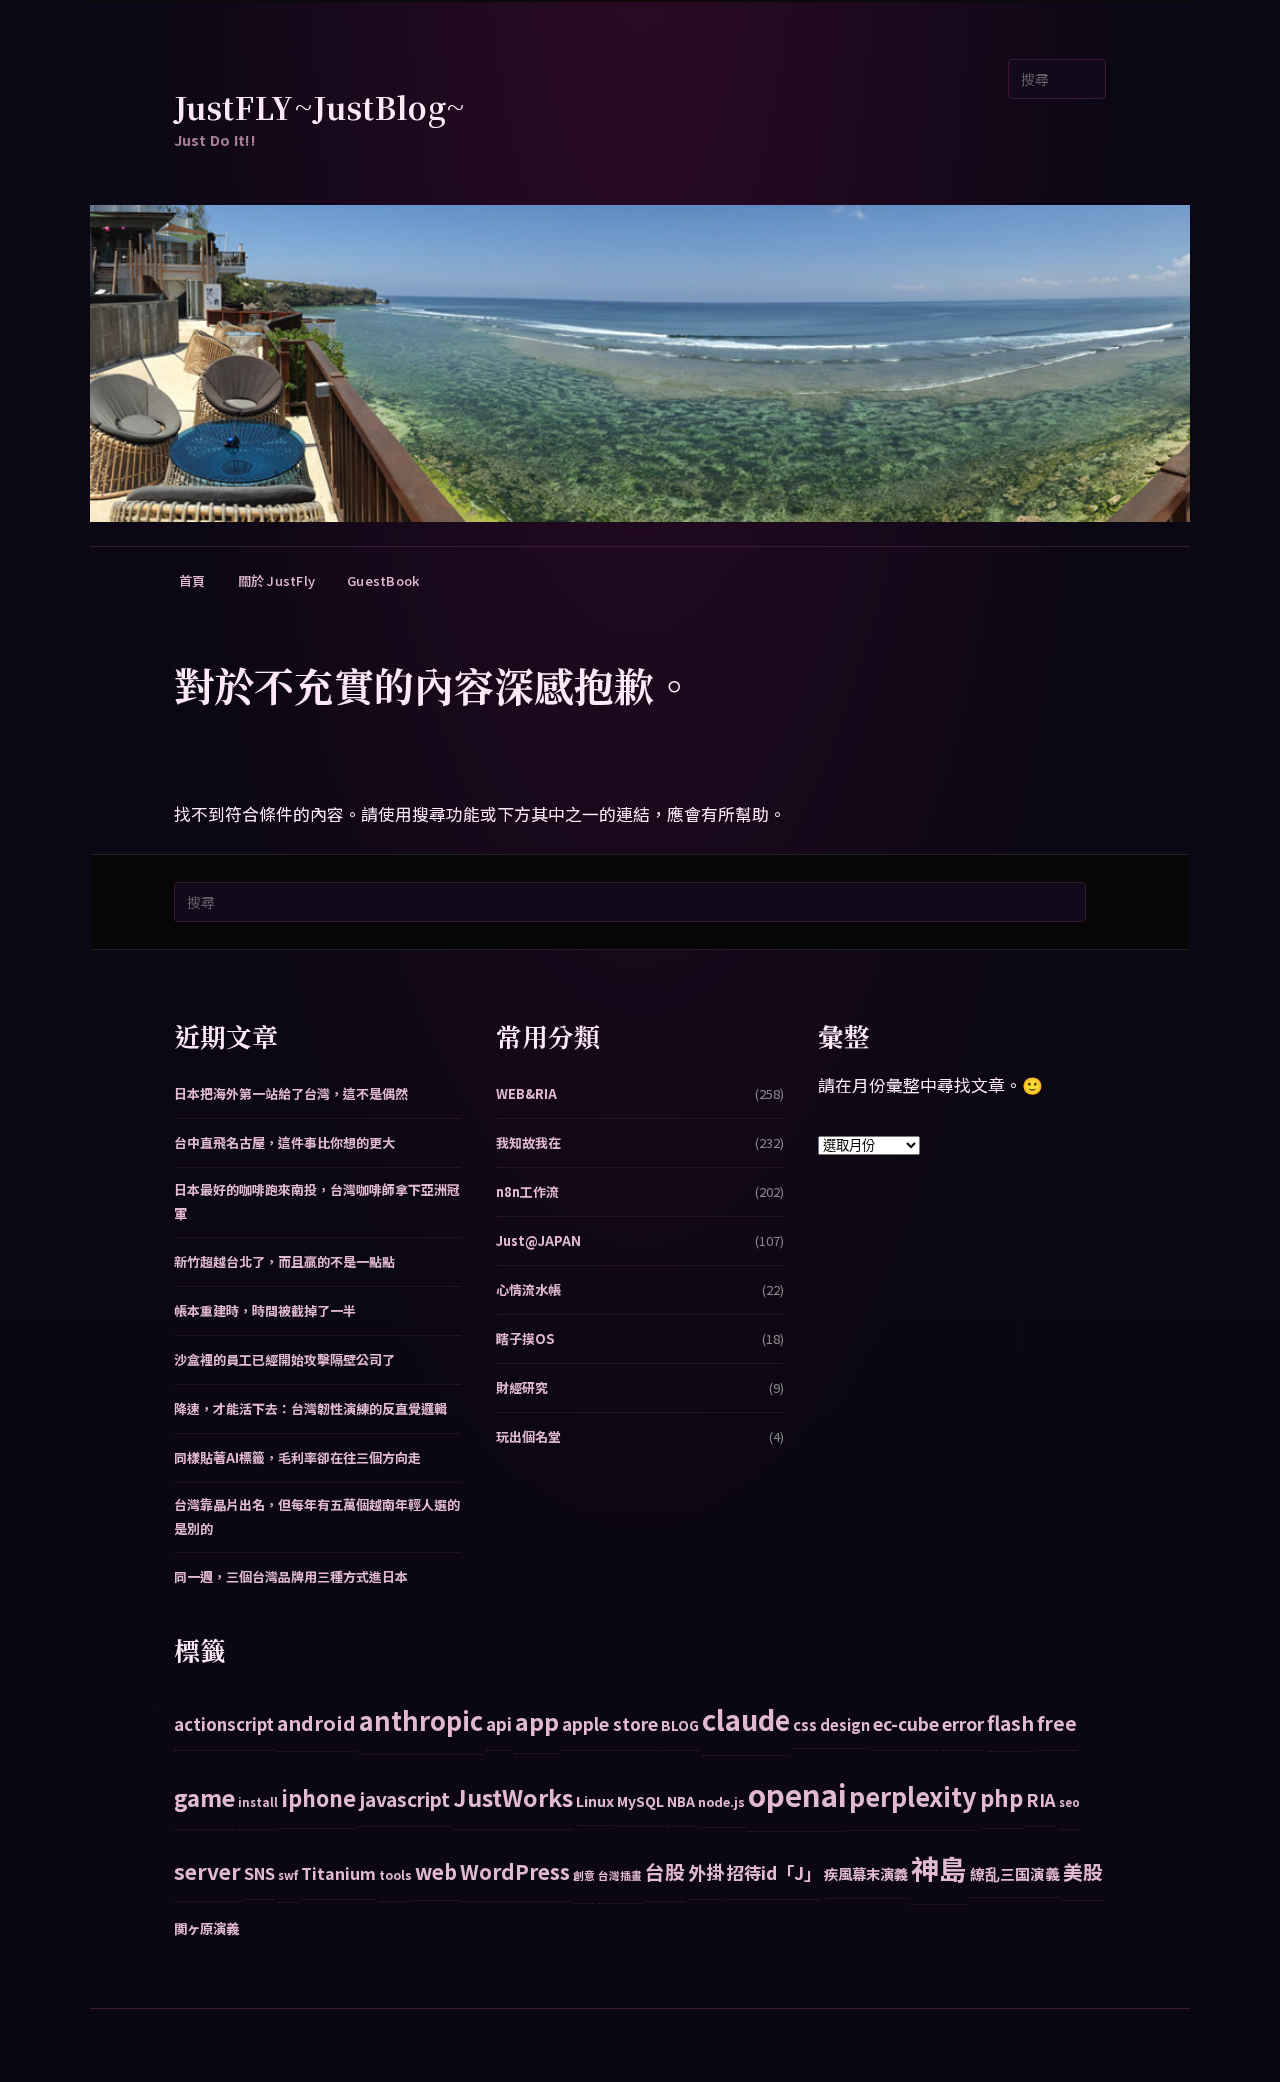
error (963, 1723)
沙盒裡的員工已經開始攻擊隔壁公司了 (284, 1359)
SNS (259, 1873)
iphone (318, 1797)
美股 (1083, 1871)
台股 (665, 1871)
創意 (584, 1875)
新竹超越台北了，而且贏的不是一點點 (284, 1261)
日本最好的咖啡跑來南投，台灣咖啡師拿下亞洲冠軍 (317, 1201)
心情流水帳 (528, 1289)
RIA (1041, 1799)
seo (1069, 1802)
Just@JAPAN (538, 1240)
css (805, 1724)
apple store (610, 1723)
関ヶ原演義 (206, 1928)
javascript (404, 1798)
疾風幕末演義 (866, 1873)
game (204, 1797)
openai (797, 1794)
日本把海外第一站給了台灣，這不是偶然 (291, 1093)
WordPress (515, 1871)
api (499, 1723)
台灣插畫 (620, 1875)
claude (746, 1719)
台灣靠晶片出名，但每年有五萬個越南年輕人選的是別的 (317, 1516)
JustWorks (513, 1797)
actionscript (224, 1724)
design (845, 1724)
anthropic (421, 1720)
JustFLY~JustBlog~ (320, 107)
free (1057, 1722)
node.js (721, 1801)
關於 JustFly (277, 580)
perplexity (913, 1796)
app (537, 1721)
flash (1010, 1722)
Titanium (338, 1873)
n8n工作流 (527, 1191)
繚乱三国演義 (1015, 1873)
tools (395, 1874)
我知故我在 (528, 1142)
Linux (595, 1800)
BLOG (680, 1725)
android (316, 1722)
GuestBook (383, 580)
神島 (939, 1868)
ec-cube (906, 1723)
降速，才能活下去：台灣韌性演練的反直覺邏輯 (310, 1408)
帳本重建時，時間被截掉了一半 (265, 1310)
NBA (681, 1801)
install (258, 1802)
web (436, 1871)
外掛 (706, 1872)
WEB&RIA (526, 1093)
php (1001, 1797)
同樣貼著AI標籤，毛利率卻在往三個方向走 (297, 1457)
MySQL (640, 1801)
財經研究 (522, 1387)
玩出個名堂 (528, 1436)
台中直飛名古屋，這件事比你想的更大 (284, 1142)
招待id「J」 (774, 1872)
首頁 (192, 580)
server (207, 1871)
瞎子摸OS (525, 1338)
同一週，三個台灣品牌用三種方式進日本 (291, 1576)
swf (288, 1875)
